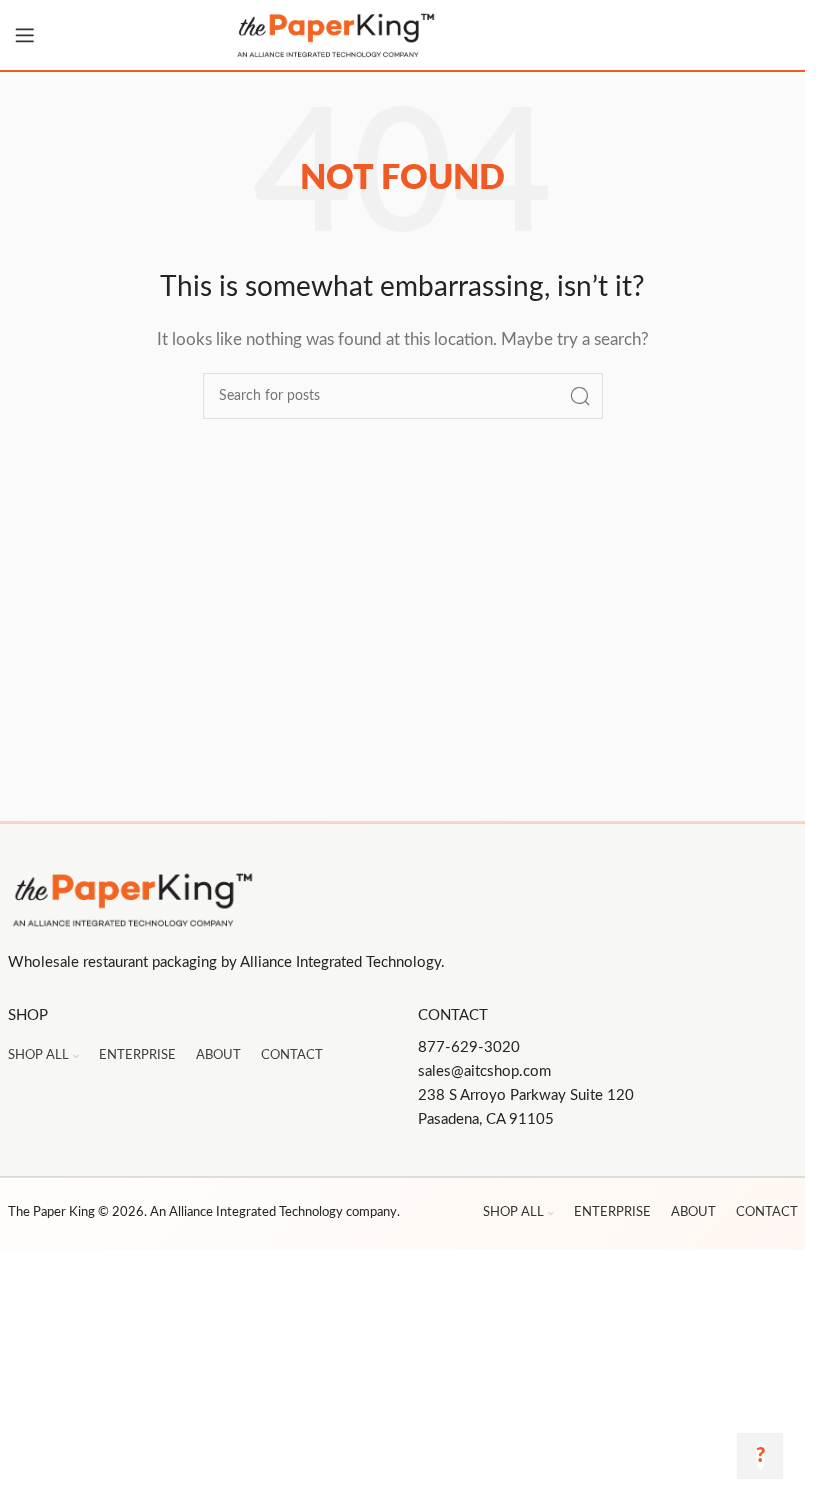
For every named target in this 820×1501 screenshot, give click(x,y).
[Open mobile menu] (25, 35)
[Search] (580, 396)
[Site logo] (403, 35)
